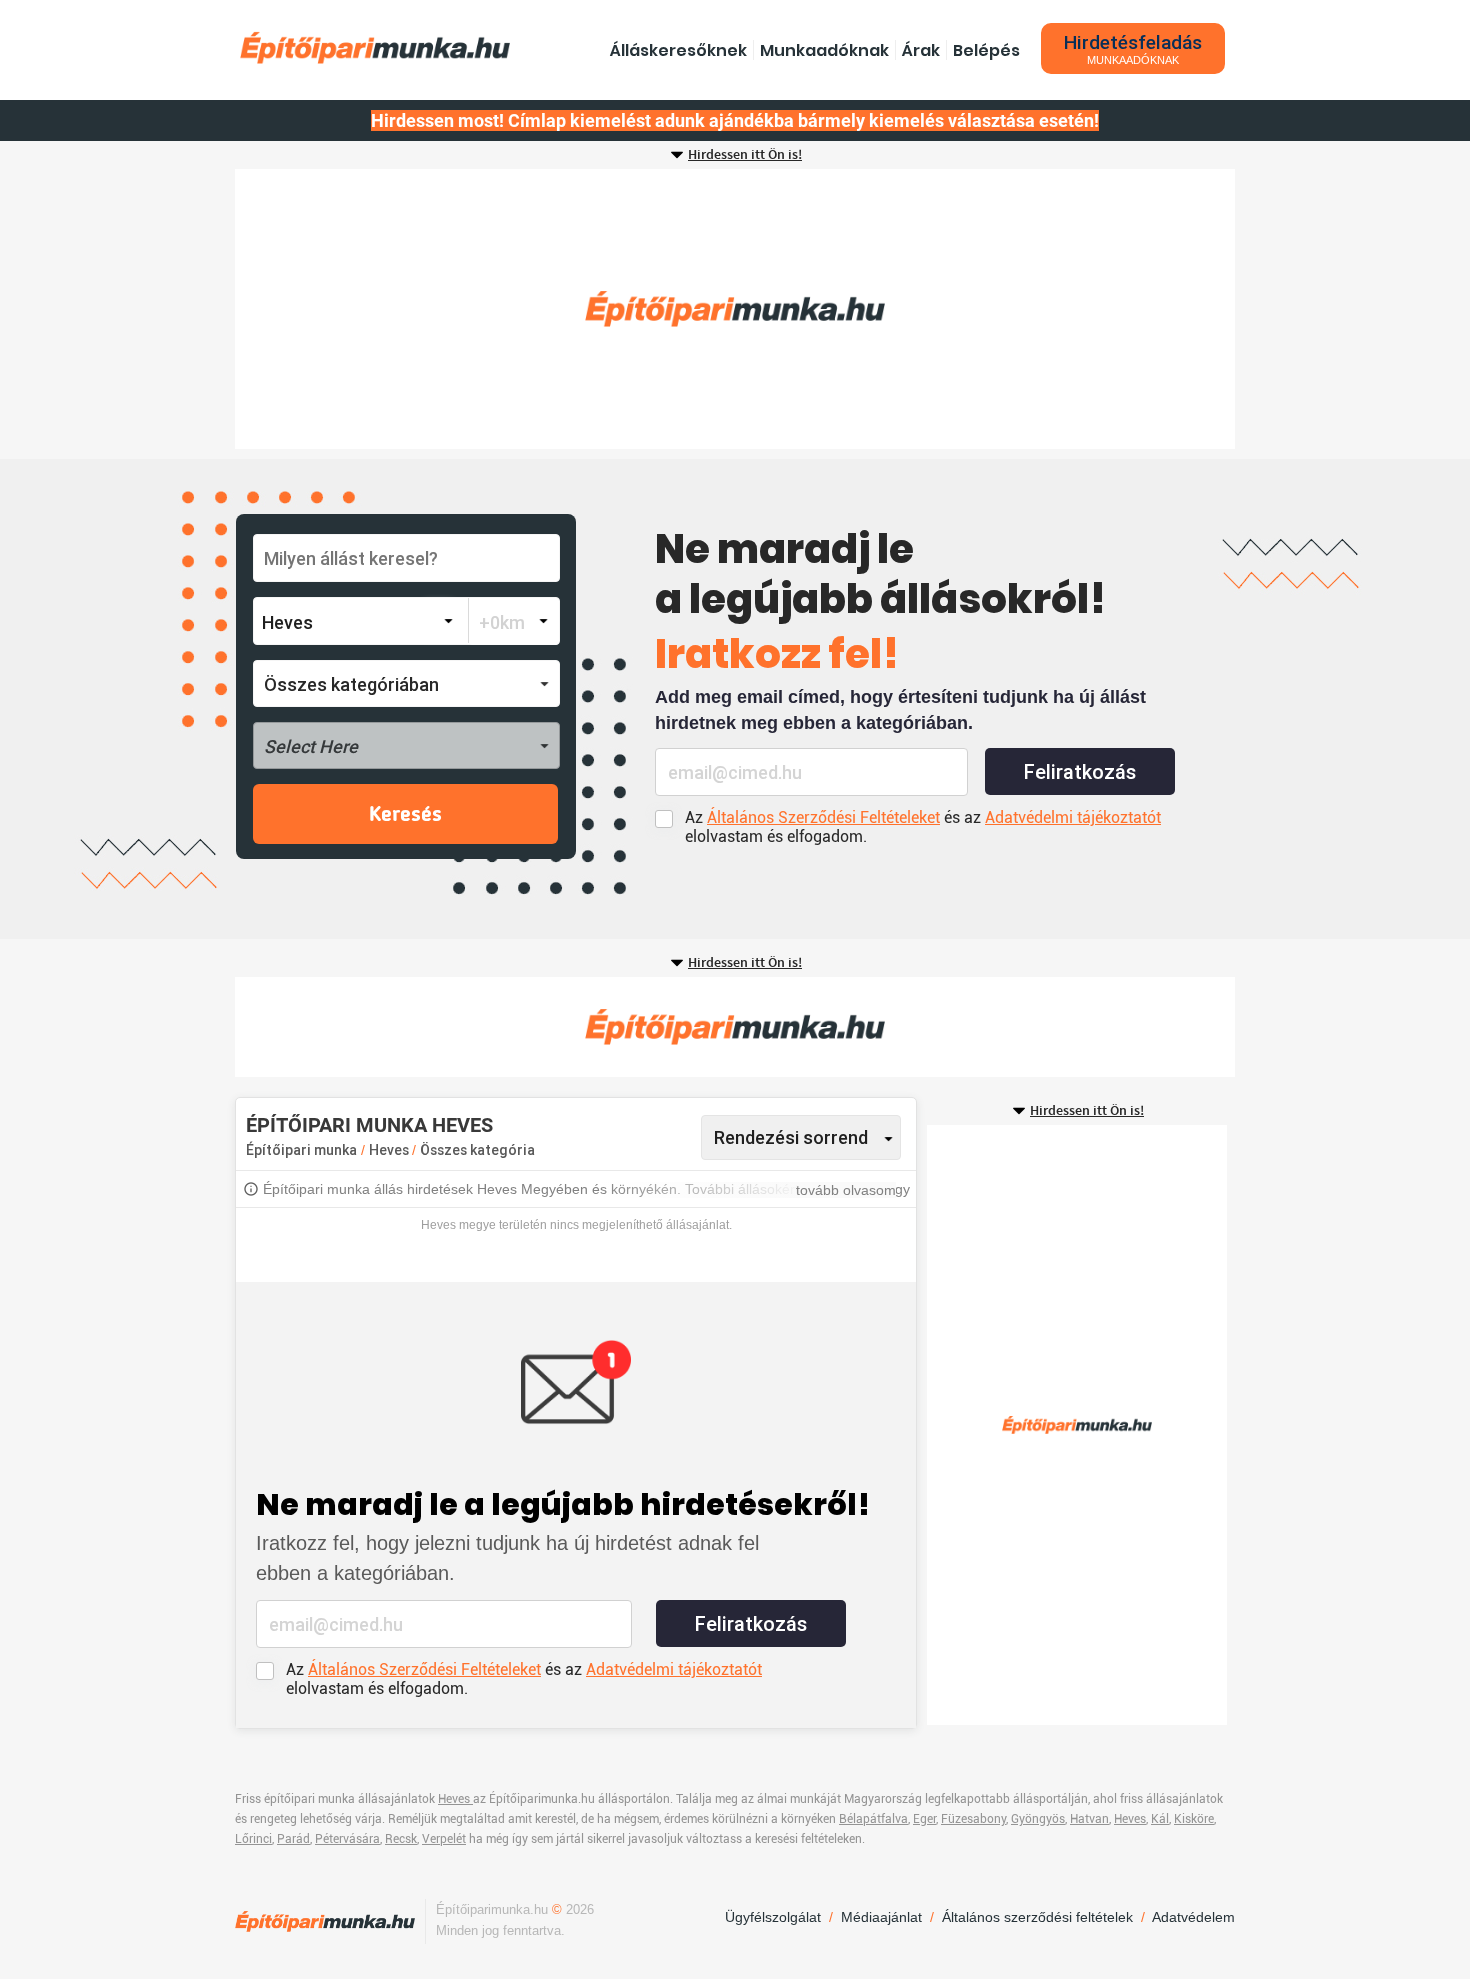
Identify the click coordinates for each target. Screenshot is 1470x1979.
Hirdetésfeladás (1133, 48)
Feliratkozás (1080, 772)
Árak (921, 50)
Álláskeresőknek (678, 50)
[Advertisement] (735, 309)
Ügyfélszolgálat (773, 1917)
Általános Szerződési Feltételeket (823, 817)
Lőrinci (253, 1839)
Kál (1160, 1819)
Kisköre (1194, 1819)
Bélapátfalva (873, 1819)
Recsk (401, 1839)
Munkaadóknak (824, 50)
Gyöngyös (1038, 1819)
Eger (924, 1819)
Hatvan (1089, 1819)
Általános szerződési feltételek (1037, 1917)
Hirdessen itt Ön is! (745, 155)
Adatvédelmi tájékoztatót (1073, 817)
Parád (293, 1839)
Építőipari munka (301, 1150)
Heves (390, 1150)
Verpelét (444, 1839)
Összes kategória (477, 1150)
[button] (406, 683)
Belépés (986, 50)
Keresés (405, 815)
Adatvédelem (1193, 1917)
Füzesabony (973, 1819)
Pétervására (347, 1839)
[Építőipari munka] (375, 47)
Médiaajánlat (881, 1917)
